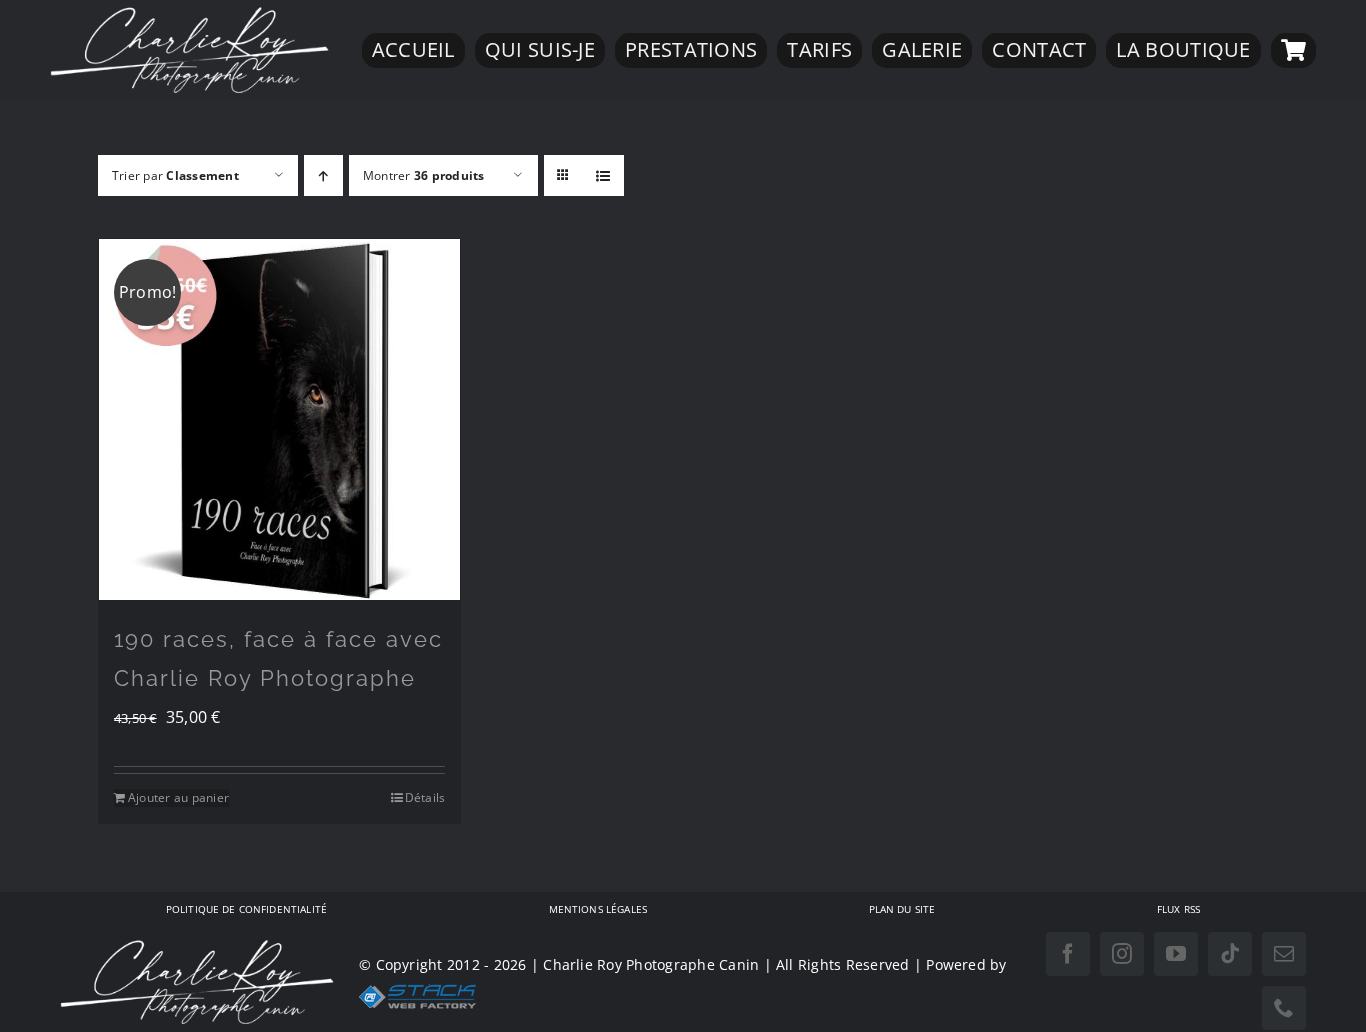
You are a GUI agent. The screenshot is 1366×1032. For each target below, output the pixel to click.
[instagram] (1122, 954)
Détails (425, 797)
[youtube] (1176, 954)
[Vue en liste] (603, 175)
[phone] (1284, 1008)
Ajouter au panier (178, 797)
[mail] (1284, 954)
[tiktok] (1230, 954)
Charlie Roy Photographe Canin (651, 964)
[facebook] (1068, 954)
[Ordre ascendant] (323, 175)
